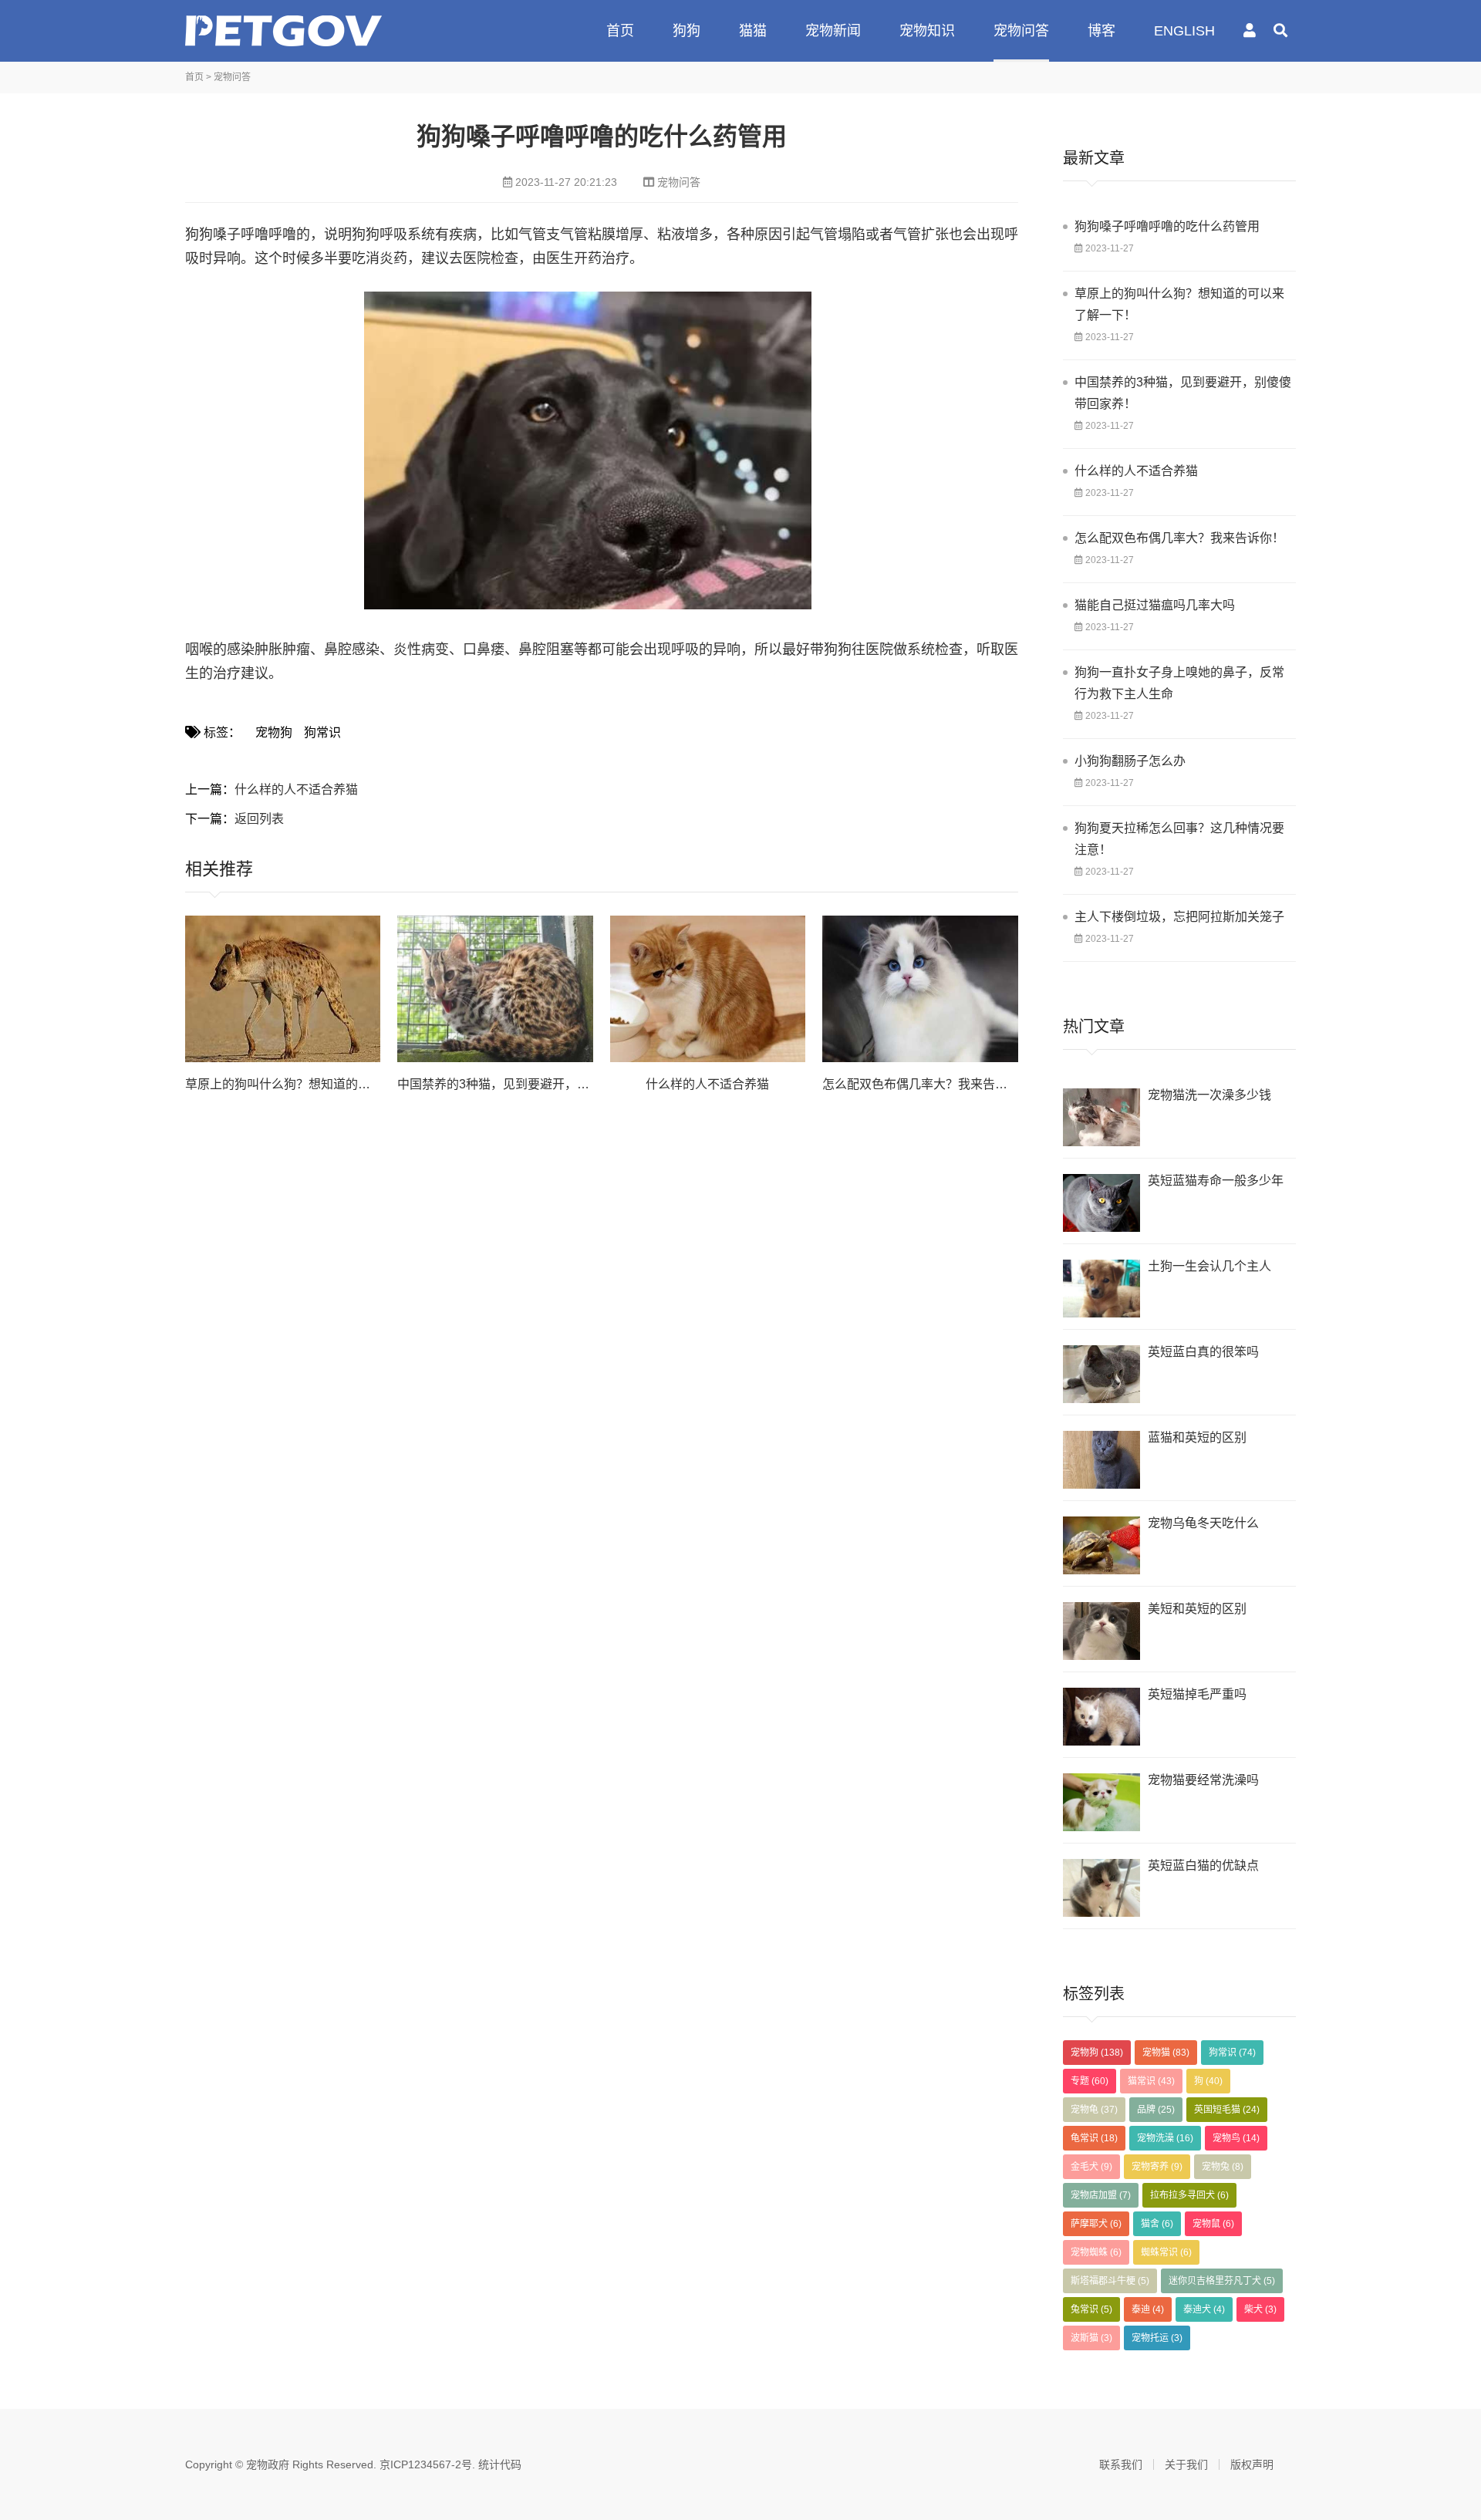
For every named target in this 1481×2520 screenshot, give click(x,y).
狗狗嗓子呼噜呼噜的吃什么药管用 (1167, 226)
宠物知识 (927, 31)
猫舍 (1157, 2224)
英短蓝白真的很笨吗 (1203, 1352)
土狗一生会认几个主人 (1209, 1266)
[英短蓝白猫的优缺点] (1101, 1888)
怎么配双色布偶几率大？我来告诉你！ (927, 1084)
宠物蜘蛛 (1096, 2252)
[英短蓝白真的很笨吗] (1101, 1374)
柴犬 (1260, 2309)
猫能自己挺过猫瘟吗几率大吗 (1155, 605)
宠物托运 (1157, 2338)
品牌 (1156, 2110)
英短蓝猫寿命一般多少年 (1216, 1181)
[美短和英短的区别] (1101, 1631)
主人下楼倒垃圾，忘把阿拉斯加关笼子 (1179, 917)
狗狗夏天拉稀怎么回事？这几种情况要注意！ (1179, 839)
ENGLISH (1184, 31)
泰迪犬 (1204, 2309)
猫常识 (1151, 2081)
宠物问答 (1021, 31)
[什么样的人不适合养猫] (708, 989)
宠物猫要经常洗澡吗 (1203, 1780)
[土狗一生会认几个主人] (1101, 1289)
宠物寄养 (1157, 2167)
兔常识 (1091, 2309)
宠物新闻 (833, 31)
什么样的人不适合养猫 (296, 789)
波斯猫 (1091, 2338)
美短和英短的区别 (1197, 1609)
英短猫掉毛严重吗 (1197, 1694)
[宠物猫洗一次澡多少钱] (1101, 1117)
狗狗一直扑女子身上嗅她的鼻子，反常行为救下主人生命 (1179, 683)
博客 (1101, 31)
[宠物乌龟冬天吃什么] (1101, 1545)
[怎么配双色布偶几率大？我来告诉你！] (920, 989)
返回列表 (259, 819)
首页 (620, 31)
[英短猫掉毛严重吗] (1101, 1717)
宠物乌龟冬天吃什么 (1203, 1523)
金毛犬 (1091, 2167)
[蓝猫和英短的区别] (1101, 1460)
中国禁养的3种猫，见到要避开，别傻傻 (506, 1084)
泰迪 (1148, 2309)
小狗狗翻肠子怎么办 (1130, 761)
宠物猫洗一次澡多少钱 (1209, 1095)
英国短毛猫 (1227, 2110)
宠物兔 (1223, 2167)
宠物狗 (274, 732)
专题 (1090, 2081)
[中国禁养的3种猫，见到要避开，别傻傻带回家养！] (495, 989)
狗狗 (687, 31)
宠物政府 (283, 31)
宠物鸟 (1236, 2138)
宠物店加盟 (1101, 2195)
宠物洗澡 (1165, 2138)
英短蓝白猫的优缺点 (1203, 1866)
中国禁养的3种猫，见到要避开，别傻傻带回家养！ (1183, 393)
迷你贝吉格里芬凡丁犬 (1222, 2281)
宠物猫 (1166, 2053)
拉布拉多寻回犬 (1189, 2195)
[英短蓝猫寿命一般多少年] (1101, 1203)
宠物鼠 (1213, 2224)
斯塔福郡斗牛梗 (1110, 2281)
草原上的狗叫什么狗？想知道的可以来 (290, 1084)
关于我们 (1186, 2464)
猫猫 (753, 31)
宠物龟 (1094, 2110)
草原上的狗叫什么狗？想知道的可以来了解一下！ (1179, 304)
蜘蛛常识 (1166, 2252)
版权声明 (1252, 2464)
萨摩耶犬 (1096, 2224)
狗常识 (322, 732)
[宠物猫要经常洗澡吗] (1101, 1802)
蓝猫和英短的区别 (1197, 1437)
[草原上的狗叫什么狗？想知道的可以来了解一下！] (283, 989)
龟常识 (1094, 2138)
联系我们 (1121, 2464)
